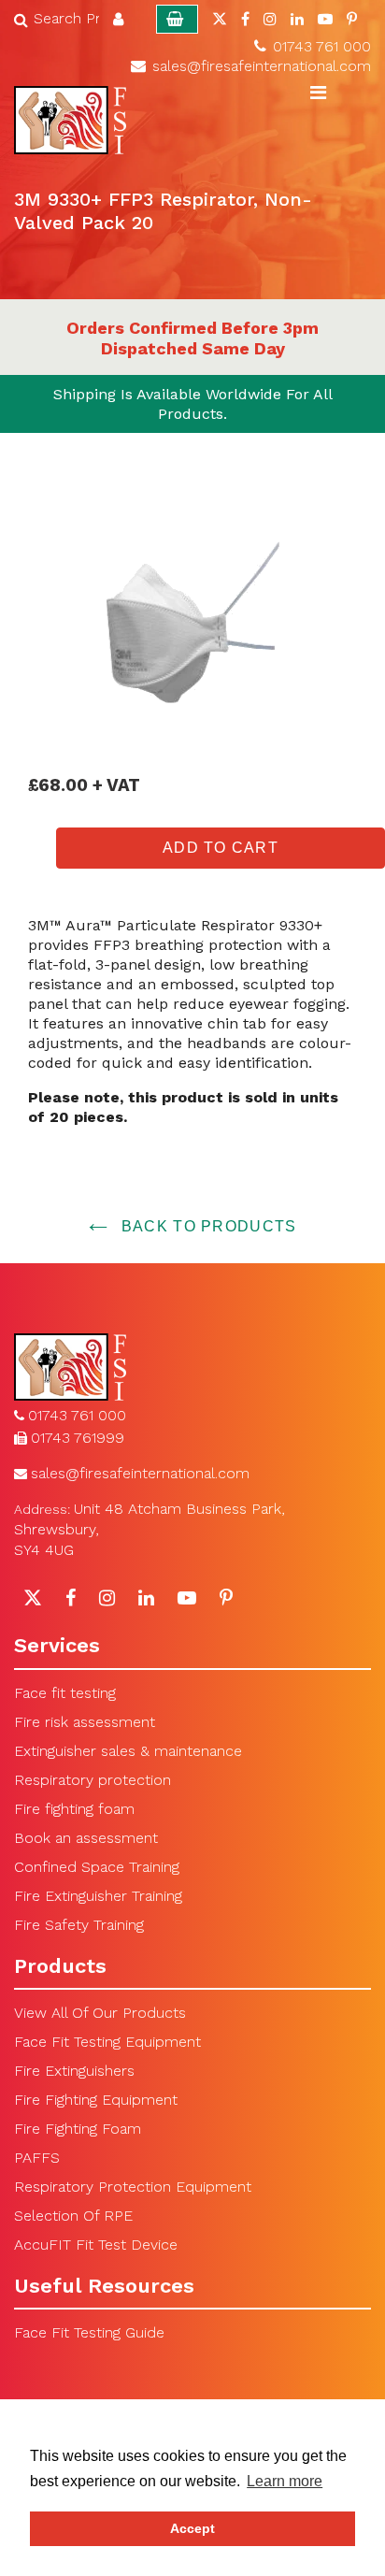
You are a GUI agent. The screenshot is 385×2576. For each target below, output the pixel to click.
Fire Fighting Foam (78, 2129)
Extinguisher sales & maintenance (128, 1751)
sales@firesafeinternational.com (262, 66)
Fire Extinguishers (74, 2071)
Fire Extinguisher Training (98, 1896)
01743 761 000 (322, 46)
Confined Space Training (97, 1867)
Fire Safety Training (79, 1925)
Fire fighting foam (74, 1809)
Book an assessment (86, 1838)
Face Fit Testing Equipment (107, 2042)
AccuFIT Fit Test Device (96, 2245)
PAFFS (37, 2158)
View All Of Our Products (100, 2013)
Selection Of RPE (73, 2216)
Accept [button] (192, 2528)
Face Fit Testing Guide (89, 2332)
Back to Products (207, 1226)
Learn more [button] (285, 2481)
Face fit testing (65, 1693)
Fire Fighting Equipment (96, 2100)
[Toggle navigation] (318, 93)
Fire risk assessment (85, 1722)
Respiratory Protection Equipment (133, 2187)
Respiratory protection (93, 1780)
